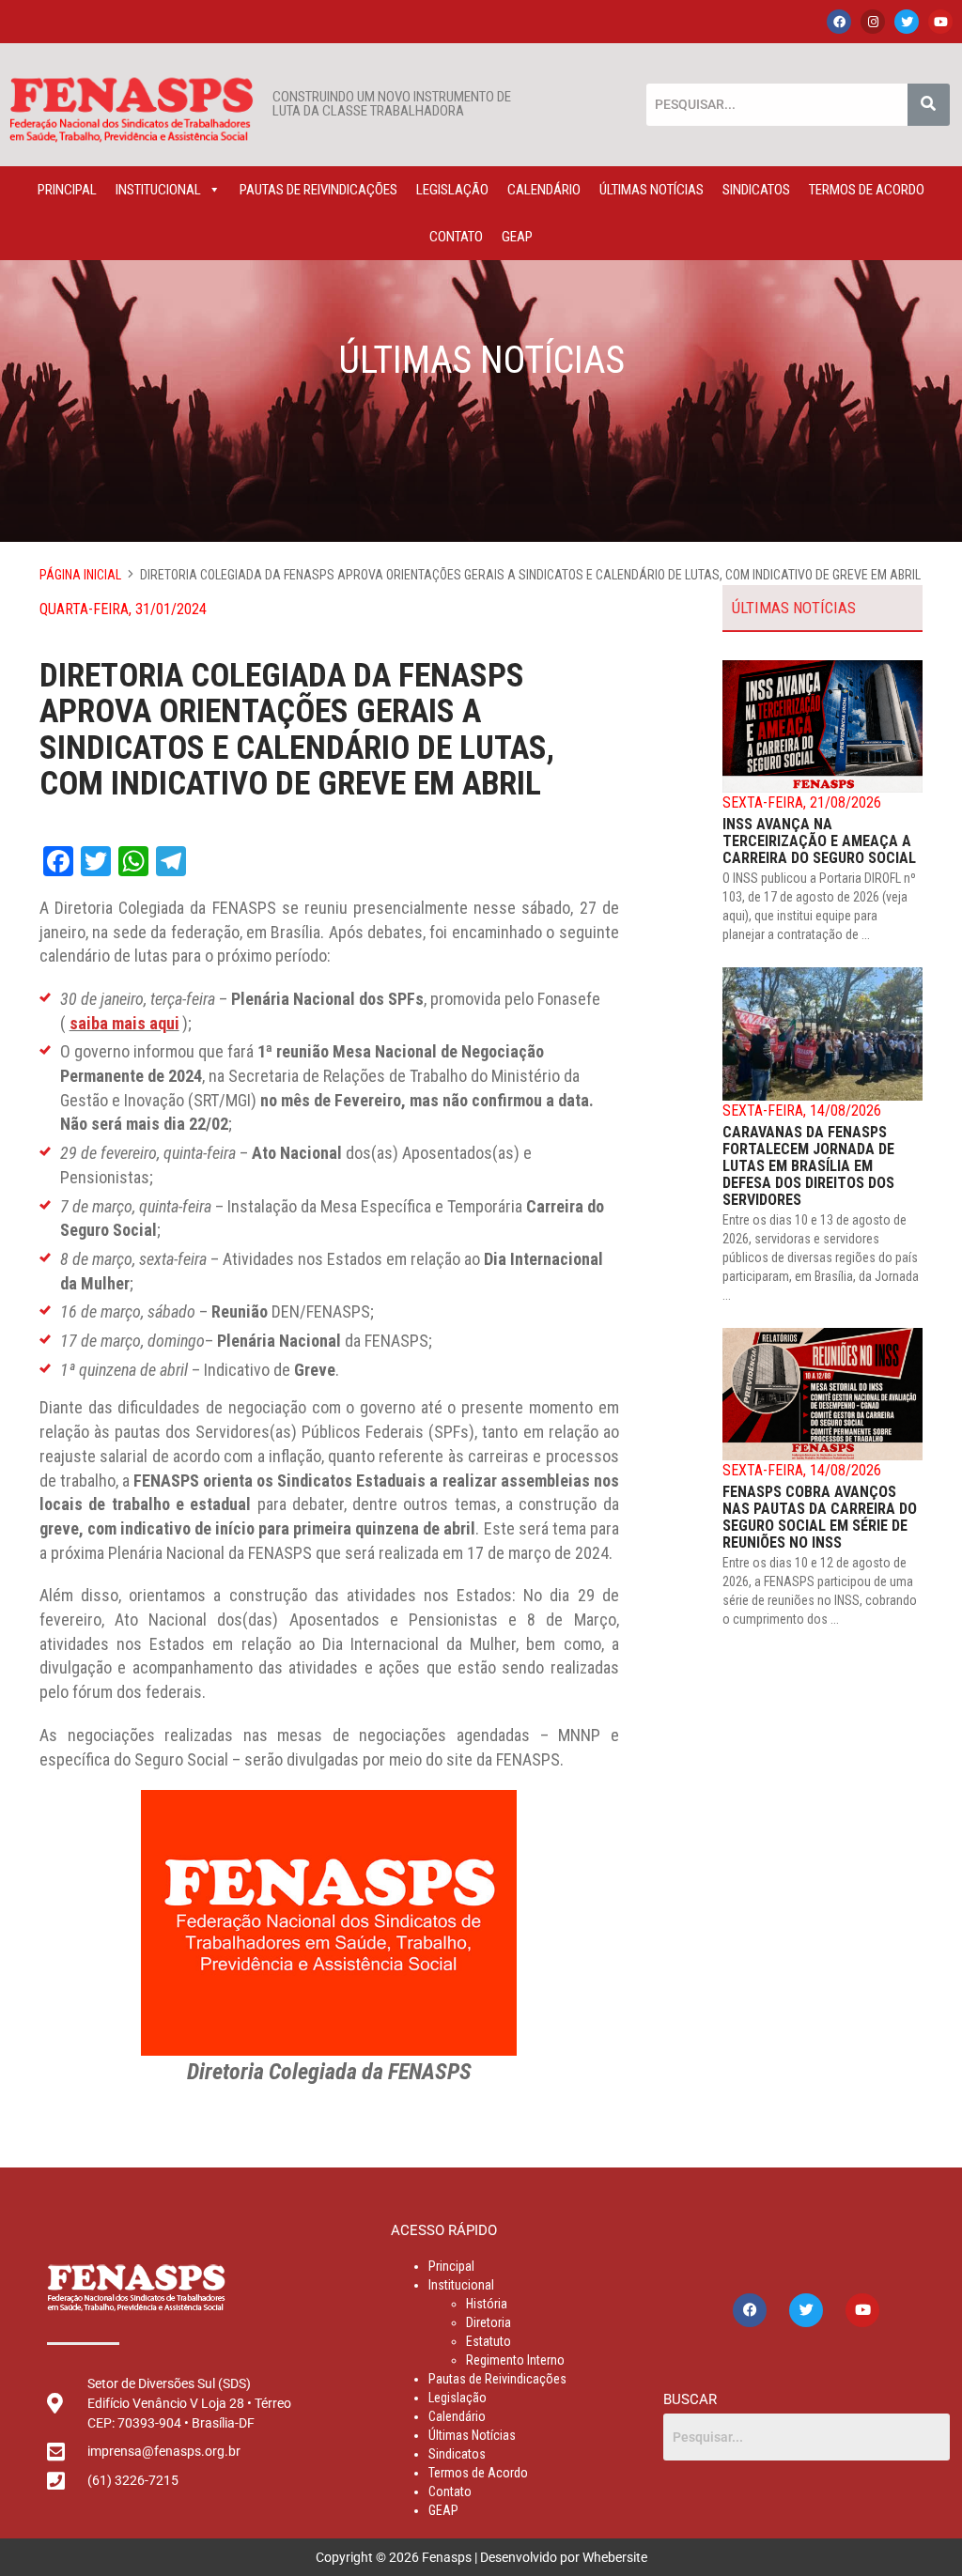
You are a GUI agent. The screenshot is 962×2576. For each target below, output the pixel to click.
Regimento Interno (515, 2360)
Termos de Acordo (867, 190)
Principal (67, 190)
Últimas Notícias (652, 190)
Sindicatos (756, 190)
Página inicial (80, 575)
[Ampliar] (492, 1814)
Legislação (452, 190)
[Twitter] (907, 22)
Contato (456, 237)
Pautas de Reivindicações (318, 190)
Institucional (158, 190)
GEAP (517, 237)
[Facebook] (839, 22)
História (487, 2304)
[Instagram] (873, 22)
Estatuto (489, 2341)
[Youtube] (940, 22)
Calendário (544, 190)
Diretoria (489, 2322)
